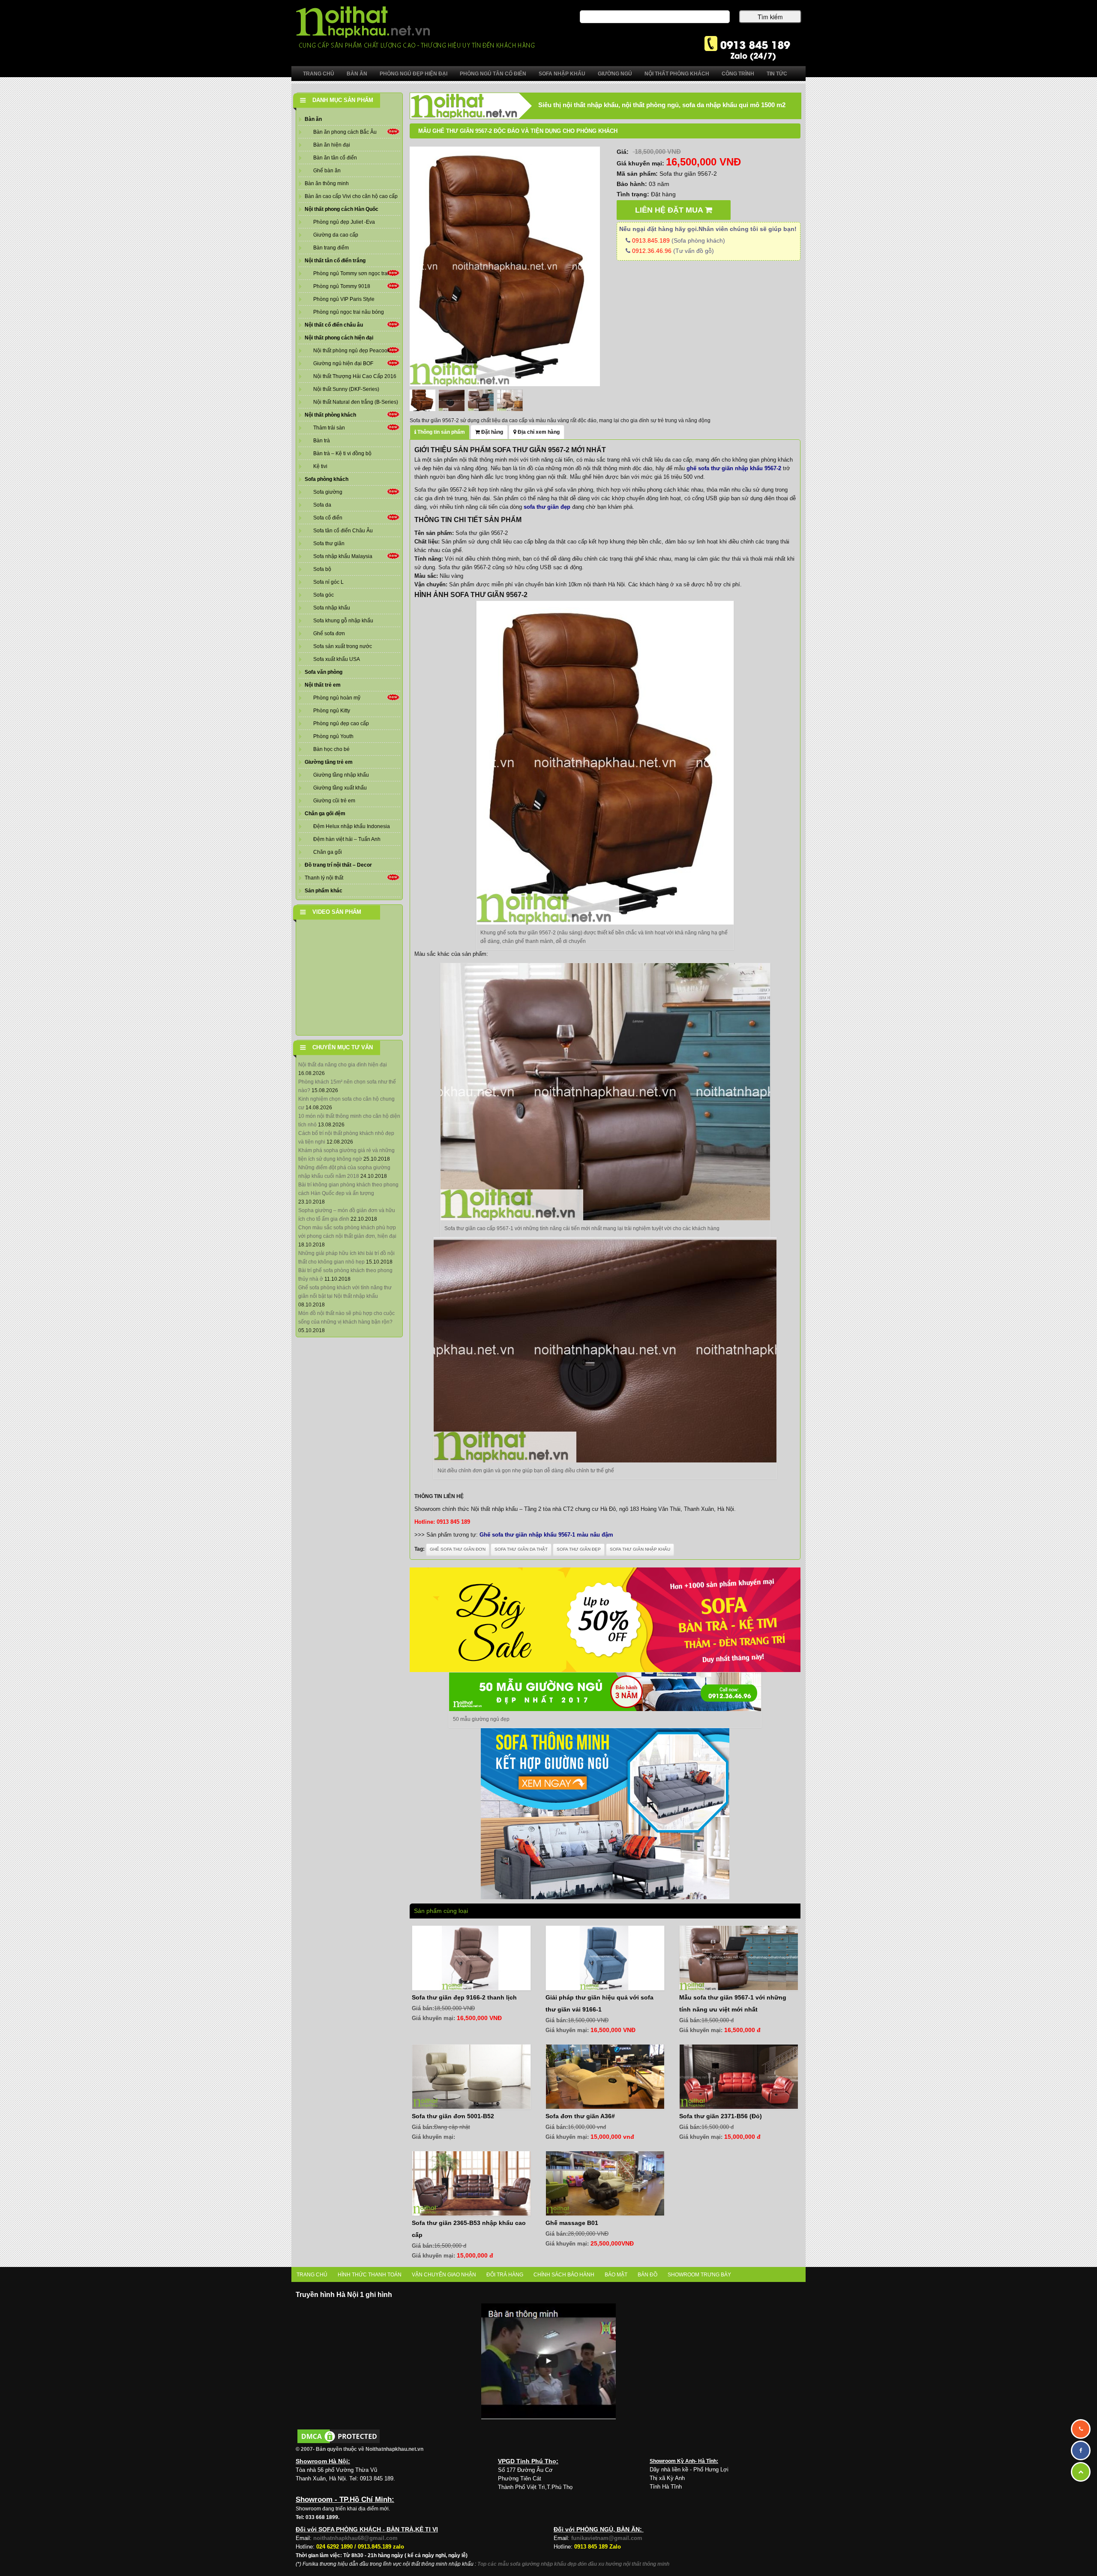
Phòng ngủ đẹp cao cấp (341, 724)
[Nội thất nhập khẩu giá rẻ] (415, 27)
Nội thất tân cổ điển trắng (335, 261)
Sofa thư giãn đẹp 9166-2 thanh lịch (464, 1997)
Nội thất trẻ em (323, 685)
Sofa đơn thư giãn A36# (580, 2116)
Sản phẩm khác (324, 891)
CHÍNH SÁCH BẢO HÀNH (564, 2275)
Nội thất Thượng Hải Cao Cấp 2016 (355, 376)
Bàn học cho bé (331, 749)
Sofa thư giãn (329, 543)
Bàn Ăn (357, 74)
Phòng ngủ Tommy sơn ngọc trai (351, 273)
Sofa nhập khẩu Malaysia (343, 556)
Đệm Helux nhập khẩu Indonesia (352, 826)
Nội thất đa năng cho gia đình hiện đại (343, 1065)
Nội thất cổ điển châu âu (334, 325)
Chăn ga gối (328, 852)
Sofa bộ (322, 569)
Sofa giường (328, 492)
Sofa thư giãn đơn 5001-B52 (453, 2116)
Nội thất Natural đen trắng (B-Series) (356, 402)
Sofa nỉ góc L (328, 582)
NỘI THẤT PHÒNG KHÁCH (677, 74)
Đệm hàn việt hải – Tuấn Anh (347, 839)
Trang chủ (319, 74)
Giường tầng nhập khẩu (341, 775)
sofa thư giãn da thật (521, 1549)
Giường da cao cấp (336, 235)
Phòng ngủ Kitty (332, 711)
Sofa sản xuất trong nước (343, 646)
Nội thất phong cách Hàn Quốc (342, 209)
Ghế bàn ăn (327, 171)
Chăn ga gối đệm (325, 814)
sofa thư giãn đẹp (579, 1549)
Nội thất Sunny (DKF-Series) (346, 389)
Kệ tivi (320, 466)
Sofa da (322, 505)
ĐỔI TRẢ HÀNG (505, 2275)
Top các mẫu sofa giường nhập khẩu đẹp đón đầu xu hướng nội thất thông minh (573, 2564)
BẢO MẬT (616, 2275)
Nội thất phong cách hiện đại (339, 338)
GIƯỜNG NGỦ (615, 74)
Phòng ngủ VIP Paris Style (344, 299)
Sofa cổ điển (328, 518)
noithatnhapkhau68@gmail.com (355, 2538)
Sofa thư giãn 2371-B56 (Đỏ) (721, 2116)
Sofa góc (324, 595)
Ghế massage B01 (572, 2223)
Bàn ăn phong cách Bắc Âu (345, 132)
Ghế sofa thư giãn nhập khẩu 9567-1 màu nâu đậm (546, 1535)
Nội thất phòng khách (330, 415)
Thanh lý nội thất (324, 878)
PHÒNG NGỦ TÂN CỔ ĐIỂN (493, 74)
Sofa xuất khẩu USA (337, 659)
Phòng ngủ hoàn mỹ (337, 698)
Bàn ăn (313, 119)
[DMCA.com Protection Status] (339, 2436)
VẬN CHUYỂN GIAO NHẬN (444, 2275)
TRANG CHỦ (312, 2275)
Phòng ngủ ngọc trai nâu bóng (349, 312)
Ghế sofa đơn (329, 633)
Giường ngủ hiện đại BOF (343, 363)
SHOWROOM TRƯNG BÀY (699, 2275)
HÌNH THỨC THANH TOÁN (370, 2275)
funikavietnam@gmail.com (607, 2538)
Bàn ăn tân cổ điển (335, 158)
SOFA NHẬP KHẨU (562, 74)
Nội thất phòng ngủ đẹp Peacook (352, 351)
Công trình (738, 74)
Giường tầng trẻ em (329, 762)
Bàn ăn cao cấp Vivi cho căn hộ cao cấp (351, 196)
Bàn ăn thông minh (327, 183)
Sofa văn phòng (324, 672)
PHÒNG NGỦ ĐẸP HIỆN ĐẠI (414, 74)
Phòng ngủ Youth (333, 736)
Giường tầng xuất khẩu (340, 788)
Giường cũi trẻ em (334, 801)
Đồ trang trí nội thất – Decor (338, 865)
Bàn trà (322, 441)
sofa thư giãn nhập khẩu (640, 1549)
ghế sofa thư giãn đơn (458, 1549)
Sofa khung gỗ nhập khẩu (343, 621)
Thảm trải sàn (329, 428)
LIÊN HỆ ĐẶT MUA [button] (670, 210)
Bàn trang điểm (331, 248)
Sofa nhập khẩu (332, 608)
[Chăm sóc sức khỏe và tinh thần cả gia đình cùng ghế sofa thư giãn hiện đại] (505, 266)
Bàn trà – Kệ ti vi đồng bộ (342, 453)
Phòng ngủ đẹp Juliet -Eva (344, 222)
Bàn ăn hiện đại (332, 145)
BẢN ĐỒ (647, 2275)
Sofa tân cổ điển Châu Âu (343, 531)
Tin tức (777, 74)
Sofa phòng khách (327, 479)
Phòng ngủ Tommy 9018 (342, 286)
